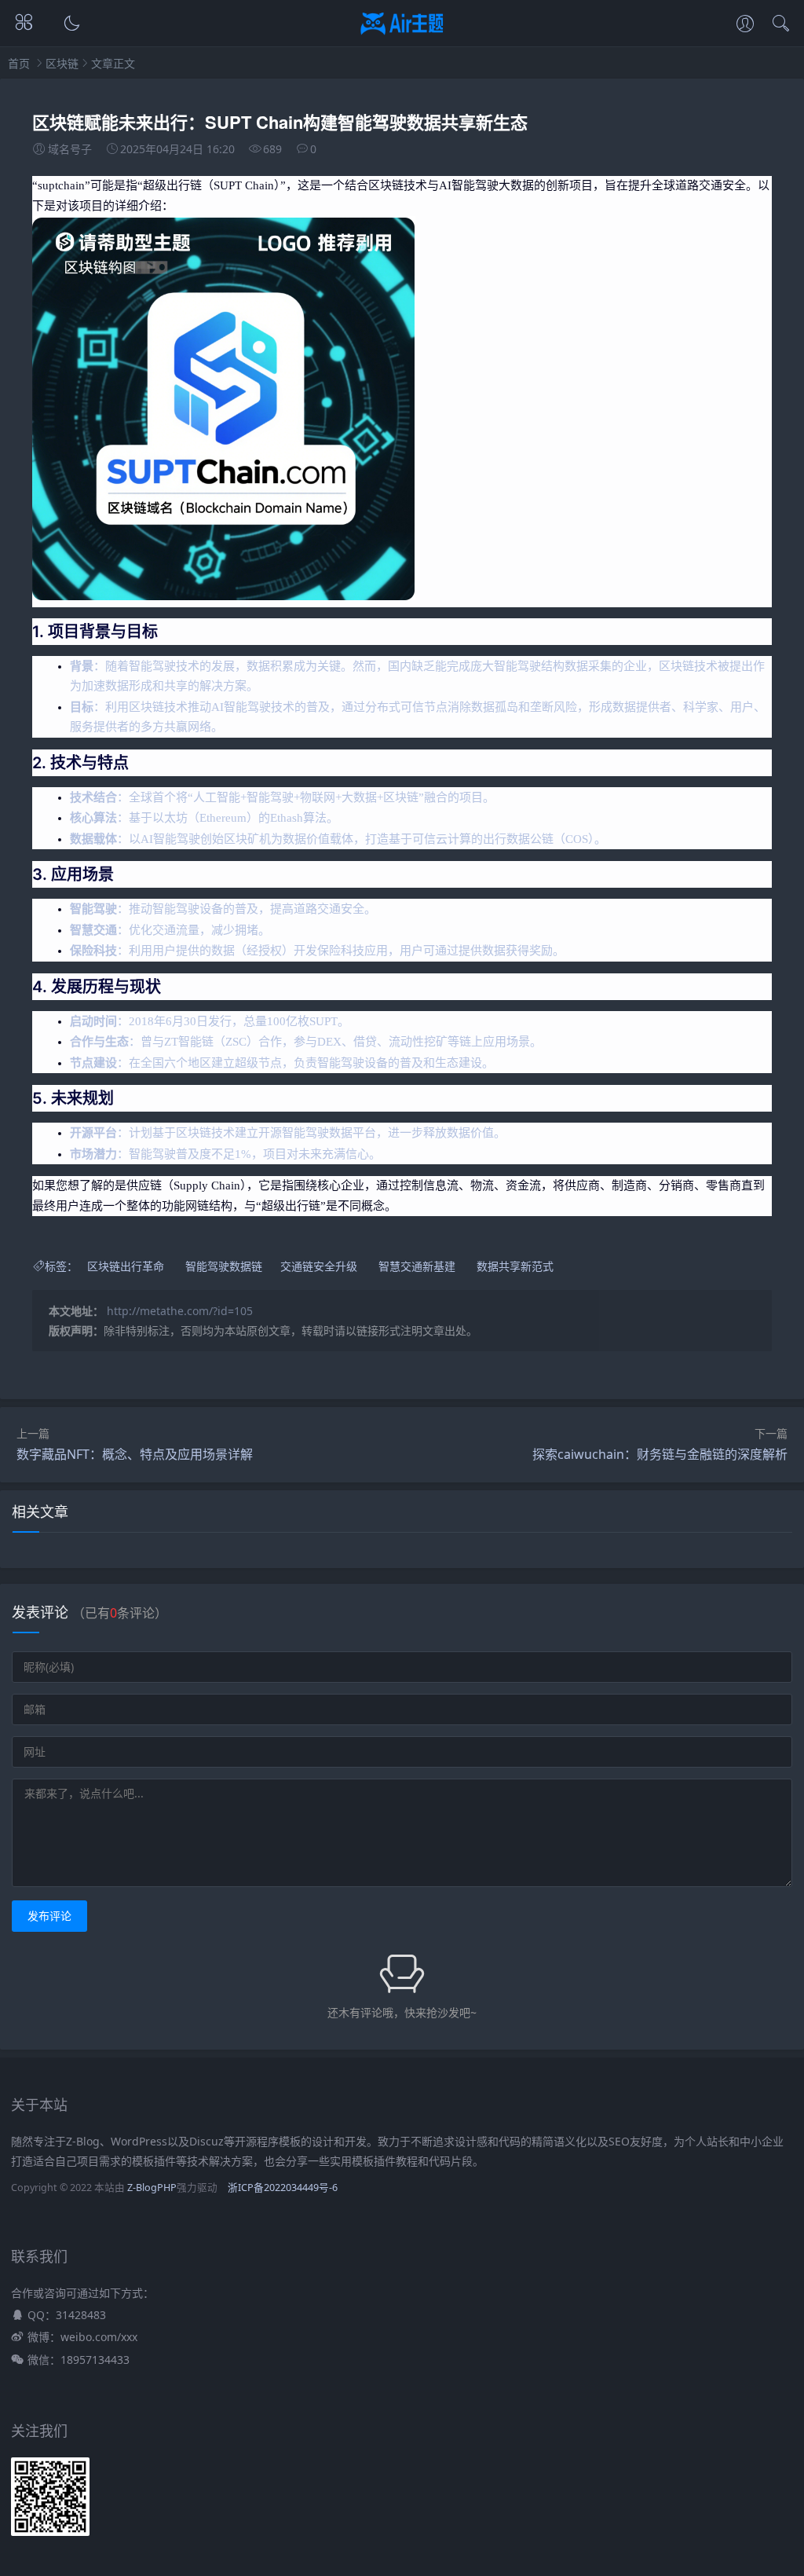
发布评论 (49, 1916)
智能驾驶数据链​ (224, 1266)
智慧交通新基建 (417, 1266)
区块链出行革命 (126, 1266)
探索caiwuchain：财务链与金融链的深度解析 (660, 1454)
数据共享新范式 (515, 1266)
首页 (19, 63)
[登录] (745, 25)
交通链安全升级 (319, 1266)
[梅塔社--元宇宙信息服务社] (402, 37)
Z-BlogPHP (152, 2188)
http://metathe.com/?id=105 (180, 1311)
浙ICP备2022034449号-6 (283, 2188)
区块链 (62, 63)
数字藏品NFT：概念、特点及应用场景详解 (135, 1454)
